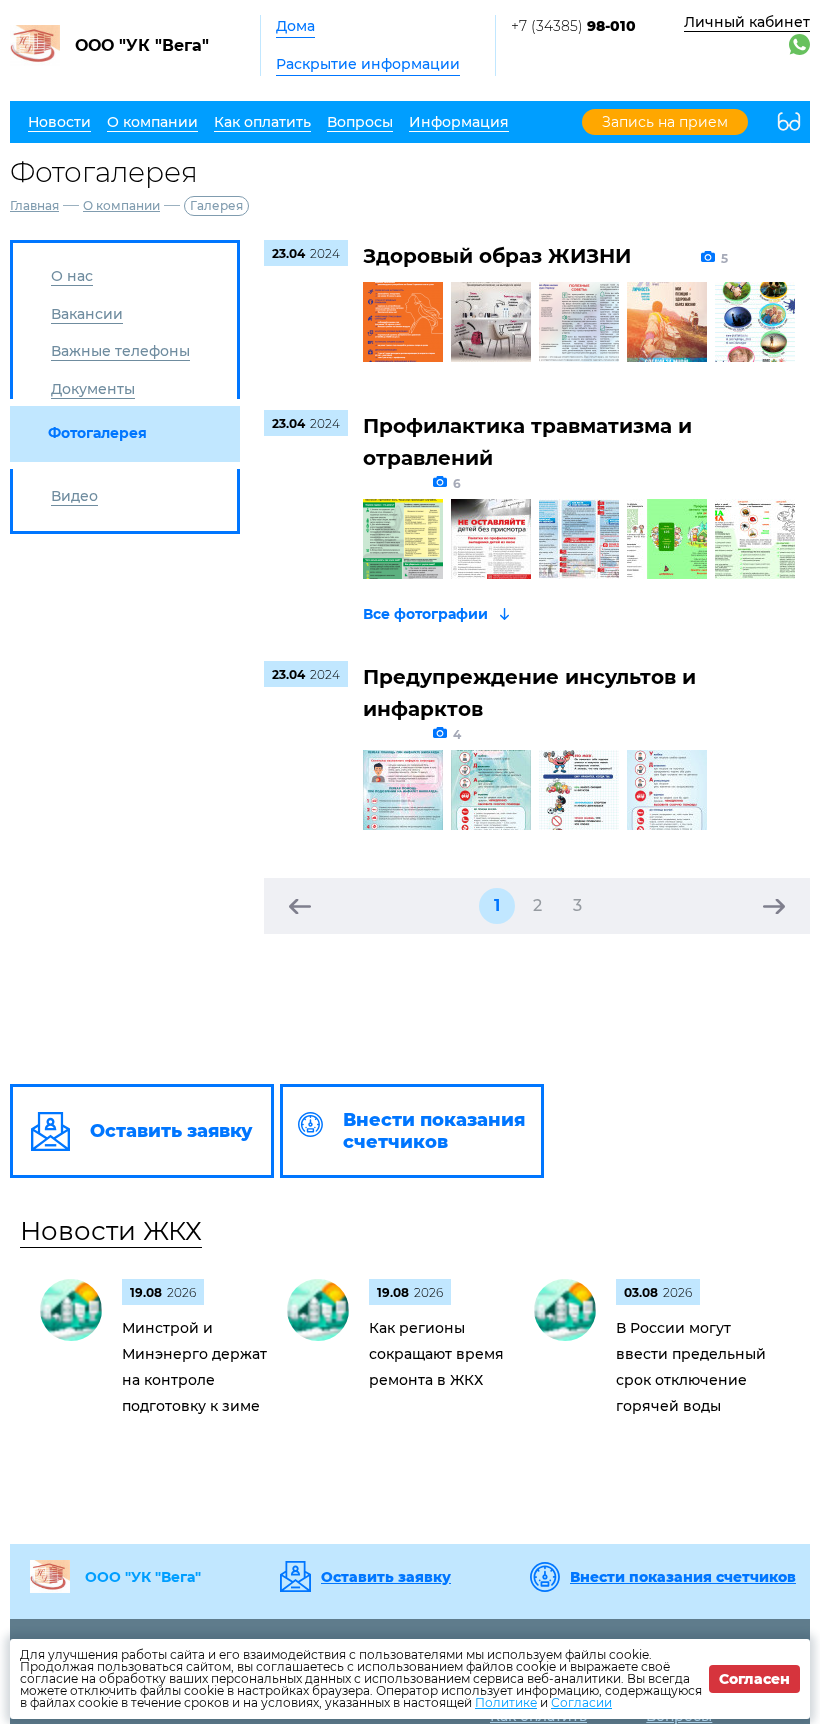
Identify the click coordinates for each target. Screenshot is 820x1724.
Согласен (754, 1679)
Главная (34, 205)
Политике (506, 1702)
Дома (295, 26)
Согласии (581, 1702)
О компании (121, 205)
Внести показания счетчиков (683, 1577)
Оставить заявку (386, 1577)
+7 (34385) (573, 26)
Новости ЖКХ (111, 1231)
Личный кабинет (747, 22)
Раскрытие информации (368, 64)
